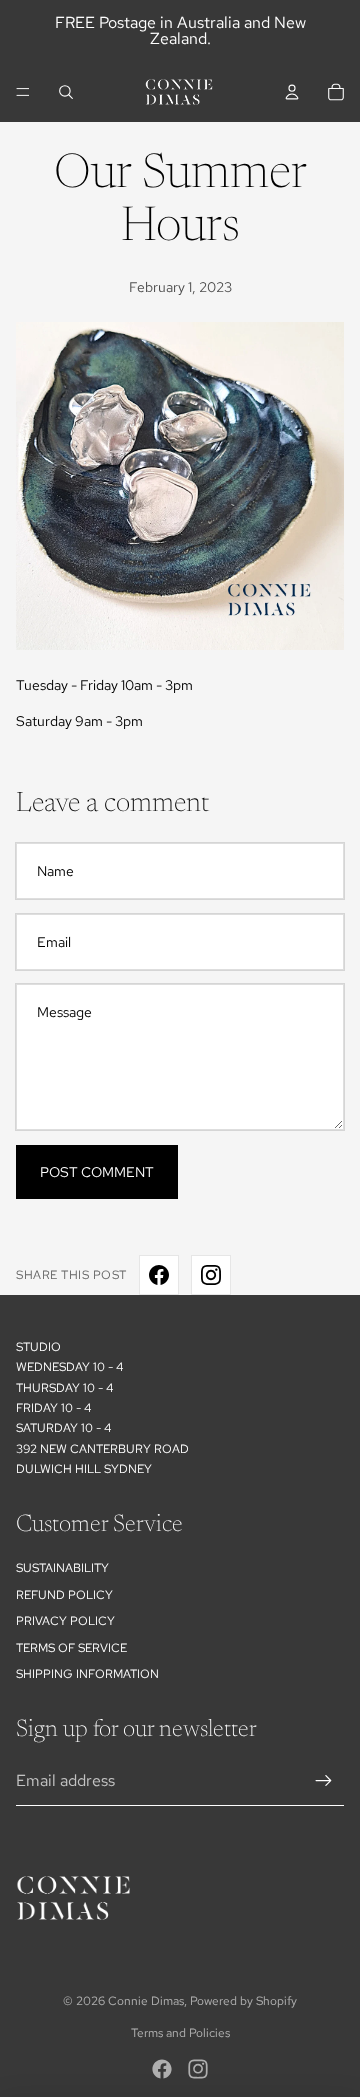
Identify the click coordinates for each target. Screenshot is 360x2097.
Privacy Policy (65, 1621)
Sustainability (62, 1568)
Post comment (97, 1172)
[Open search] (66, 92)
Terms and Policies (180, 2033)
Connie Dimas (146, 2001)
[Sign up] (324, 1781)
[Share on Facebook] (159, 1275)
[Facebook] (162, 2069)
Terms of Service (71, 1648)
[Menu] (23, 92)
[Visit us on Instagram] (211, 1275)
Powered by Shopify (243, 2001)
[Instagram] (198, 2069)
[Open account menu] (292, 92)
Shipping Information (87, 1674)
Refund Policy (64, 1595)
